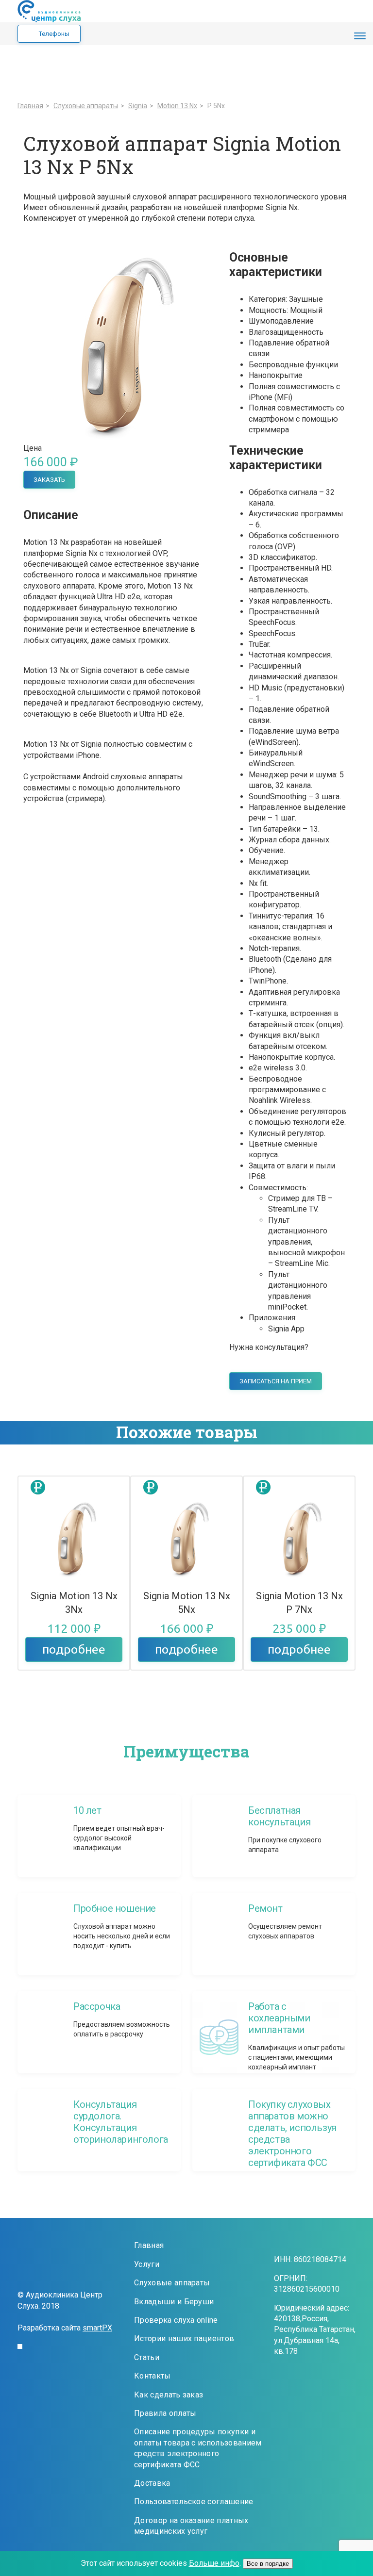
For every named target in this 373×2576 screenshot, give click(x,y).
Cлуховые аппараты (86, 106)
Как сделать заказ (169, 2395)
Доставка (152, 2483)
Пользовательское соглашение (194, 2502)
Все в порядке (268, 2564)
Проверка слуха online (176, 2320)
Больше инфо (214, 2563)
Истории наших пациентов (184, 2338)
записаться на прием (276, 1381)
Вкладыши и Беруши (174, 2302)
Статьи (147, 2357)
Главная (30, 106)
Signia (138, 106)
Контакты (153, 2376)
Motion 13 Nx (177, 106)
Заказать (49, 480)
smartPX (97, 2328)
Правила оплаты (165, 2413)
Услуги (147, 2264)
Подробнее (74, 1649)
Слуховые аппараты (172, 2283)
